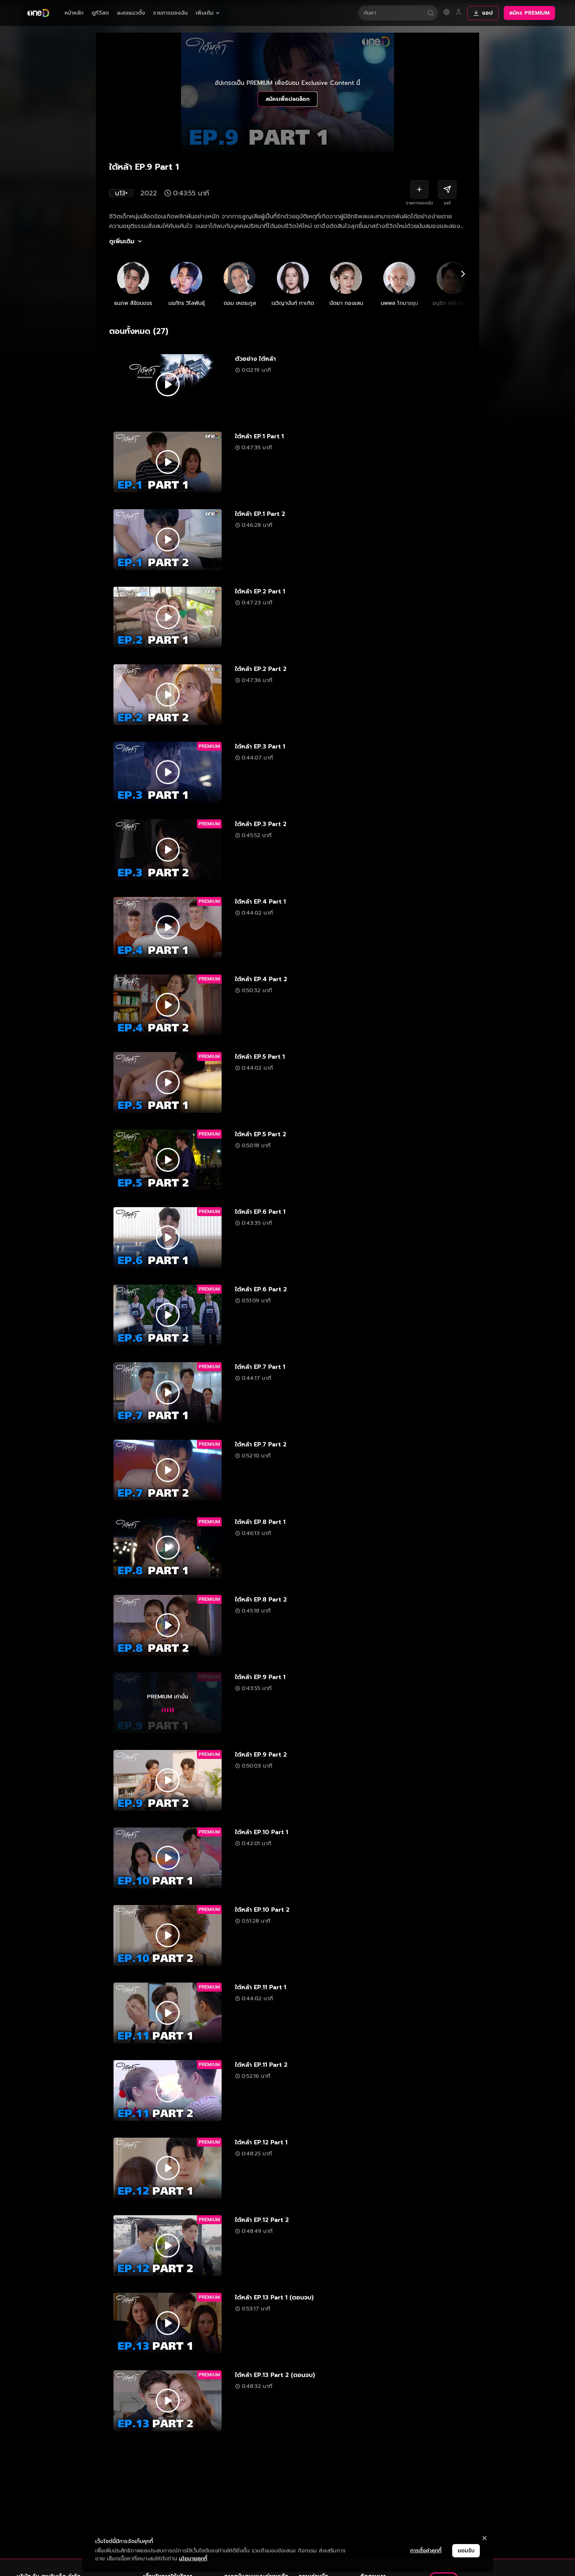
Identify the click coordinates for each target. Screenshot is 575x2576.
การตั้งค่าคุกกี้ (426, 2551)
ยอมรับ (466, 2551)
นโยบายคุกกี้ (193, 2559)
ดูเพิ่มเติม (122, 241)
